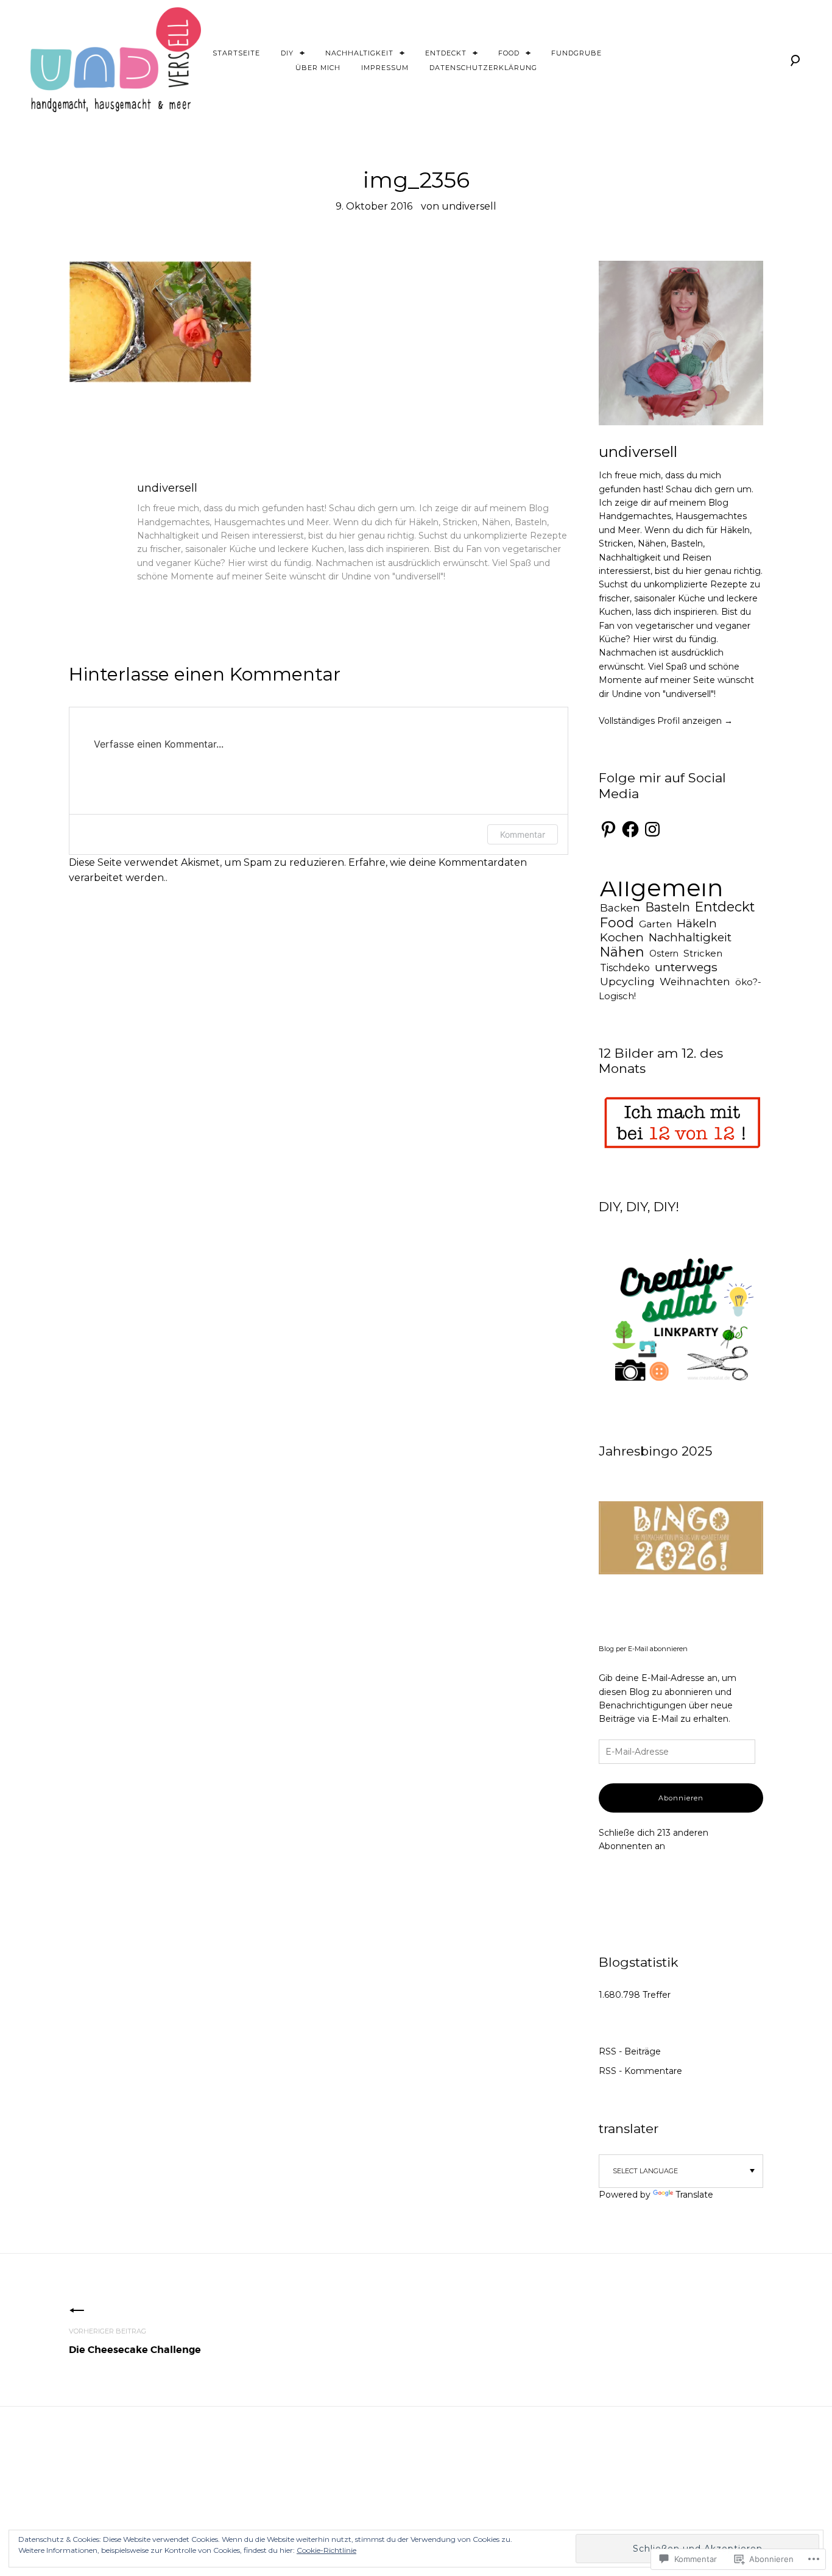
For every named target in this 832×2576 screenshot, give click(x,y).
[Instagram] (652, 829)
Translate (694, 2195)
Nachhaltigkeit (359, 53)
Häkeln (697, 923)
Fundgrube (576, 53)
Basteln (668, 907)
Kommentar (523, 834)
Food (509, 53)
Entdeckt (446, 53)
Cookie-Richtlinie (326, 2550)
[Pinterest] (608, 829)
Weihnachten (695, 982)
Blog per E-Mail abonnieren (643, 1649)
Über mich (318, 68)
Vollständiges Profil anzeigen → (666, 721)
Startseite (236, 53)
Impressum (385, 68)
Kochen (622, 937)
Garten (655, 924)
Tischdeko (625, 968)
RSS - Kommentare (640, 2071)
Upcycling (627, 981)
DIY (287, 53)
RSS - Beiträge (630, 2051)
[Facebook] (630, 829)
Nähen (622, 952)
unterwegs (686, 967)
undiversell (469, 206)
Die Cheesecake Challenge (135, 2341)
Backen (620, 908)
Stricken (703, 953)
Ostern (664, 954)
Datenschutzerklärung (483, 68)
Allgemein (661, 888)
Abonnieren (681, 1798)
